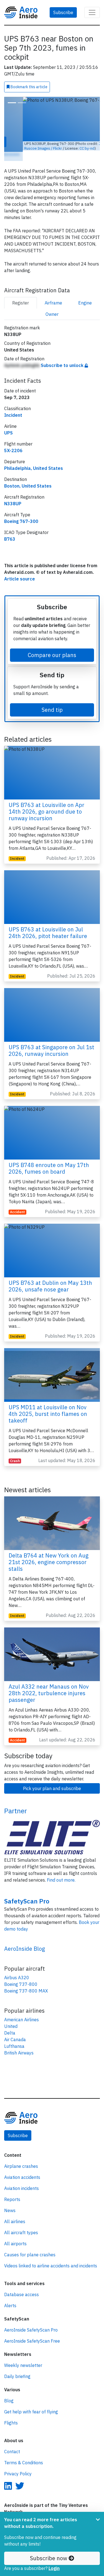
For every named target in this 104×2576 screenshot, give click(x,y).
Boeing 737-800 (21, 1974)
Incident (13, 405)
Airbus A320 (17, 1967)
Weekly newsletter (23, 2355)
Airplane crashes (21, 2156)
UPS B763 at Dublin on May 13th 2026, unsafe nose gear (50, 1276)
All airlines (15, 2211)
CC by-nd (68, 148)
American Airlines (21, 2009)
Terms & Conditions (24, 2452)
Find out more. (61, 1869)
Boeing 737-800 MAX (26, 1980)
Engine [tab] (85, 292)
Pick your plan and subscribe (52, 1778)
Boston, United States (28, 475)
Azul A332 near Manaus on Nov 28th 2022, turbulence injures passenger (49, 1683)
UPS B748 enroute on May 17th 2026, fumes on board (49, 1158)
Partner (16, 1800)
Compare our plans (52, 644)
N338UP (13, 493)
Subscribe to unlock (63, 355)
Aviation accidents (22, 2167)
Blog (9, 2390)
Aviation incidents (21, 2178)
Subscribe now (49, 2558)
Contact (12, 2441)
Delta (10, 2022)
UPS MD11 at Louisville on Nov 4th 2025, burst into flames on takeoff (48, 1403)
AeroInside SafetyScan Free (32, 2330)
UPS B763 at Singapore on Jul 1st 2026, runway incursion (51, 1040)
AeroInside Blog (25, 1938)
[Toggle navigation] (92, 12)
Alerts (10, 2295)
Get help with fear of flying (31, 2401)
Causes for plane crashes (30, 2244)
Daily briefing (17, 2366)
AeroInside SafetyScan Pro (31, 2319)
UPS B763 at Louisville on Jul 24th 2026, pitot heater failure (48, 922)
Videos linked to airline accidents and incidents (51, 2255)
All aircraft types (21, 2222)
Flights (11, 2412)
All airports (15, 2233)
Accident (17, 1201)
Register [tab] (21, 292)
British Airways (19, 2042)
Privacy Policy (18, 2463)
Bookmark (29, 87)
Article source (20, 568)
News (10, 2200)
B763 (10, 528)
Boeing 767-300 (21, 511)
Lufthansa (14, 2036)
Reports (12, 2189)
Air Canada (15, 2029)
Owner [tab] (52, 304)
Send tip (52, 699)
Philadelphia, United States (34, 458)
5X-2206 (13, 440)
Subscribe (63, 12)
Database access (21, 2284)
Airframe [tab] (53, 292)
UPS (8, 422)
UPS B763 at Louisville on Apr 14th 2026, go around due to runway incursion (46, 801)
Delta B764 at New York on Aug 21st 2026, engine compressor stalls (49, 1552)
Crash (15, 1450)
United (11, 2016)
